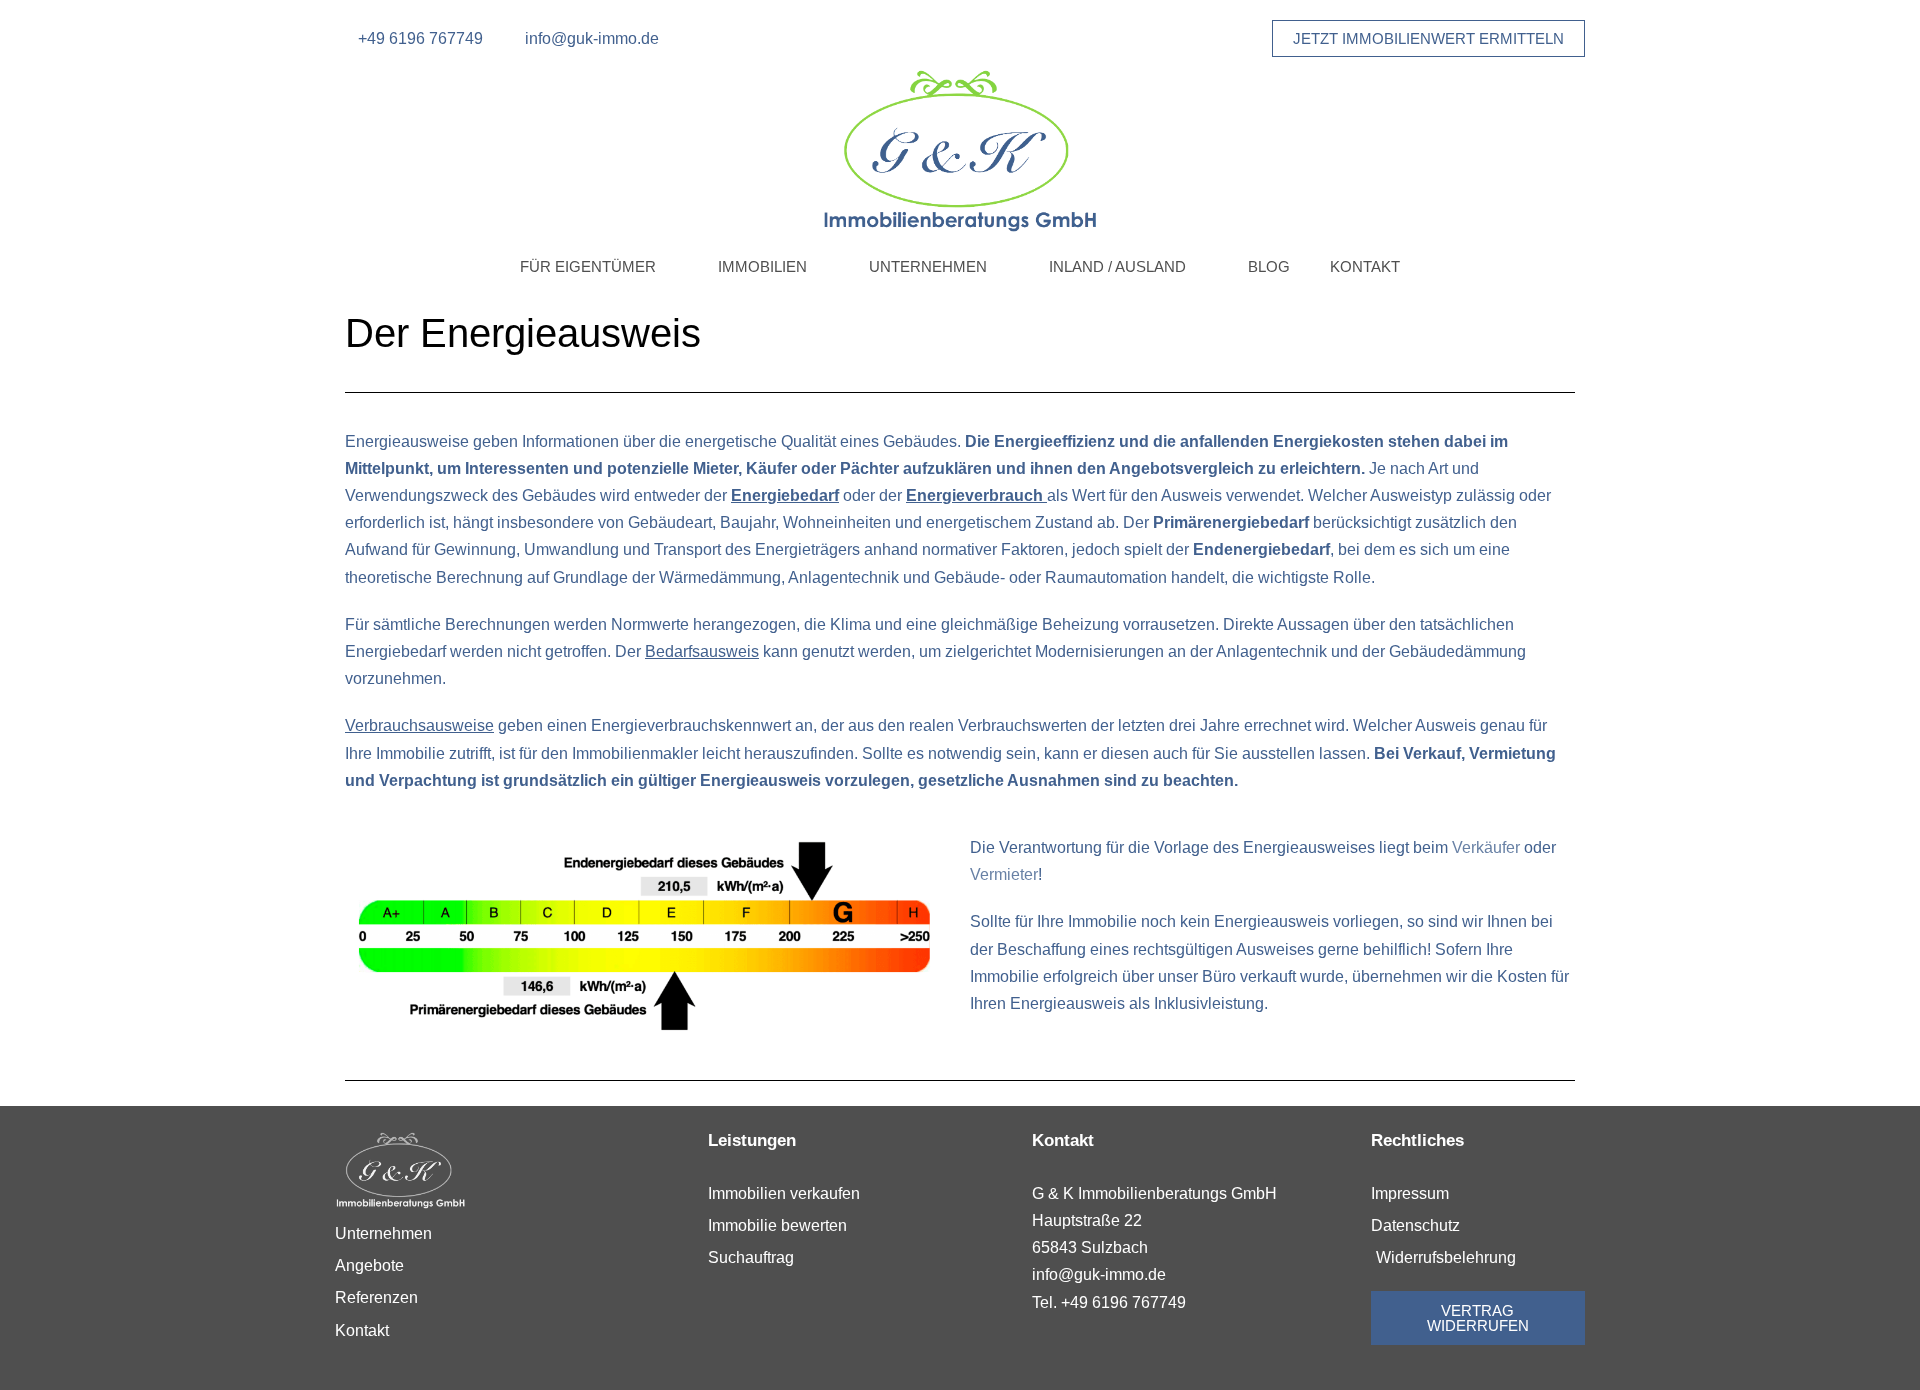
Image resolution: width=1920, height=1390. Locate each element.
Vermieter (1004, 874)
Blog (1269, 266)
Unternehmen (928, 266)
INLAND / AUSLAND (1117, 266)
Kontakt (1365, 266)
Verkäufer (1486, 847)
